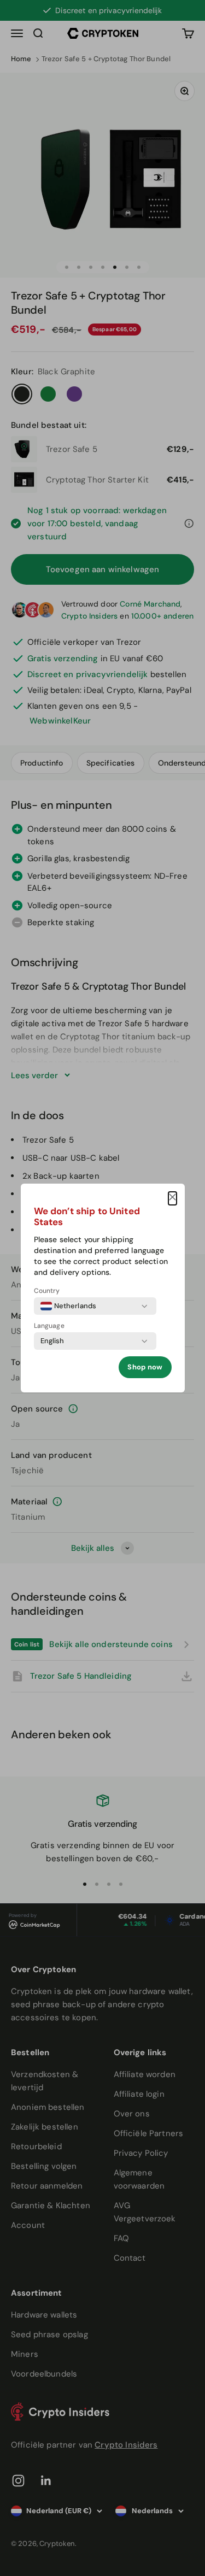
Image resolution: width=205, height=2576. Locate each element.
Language (49, 1326)
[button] (172, 1198)
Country (47, 1291)
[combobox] (69, 1306)
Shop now (145, 1367)
